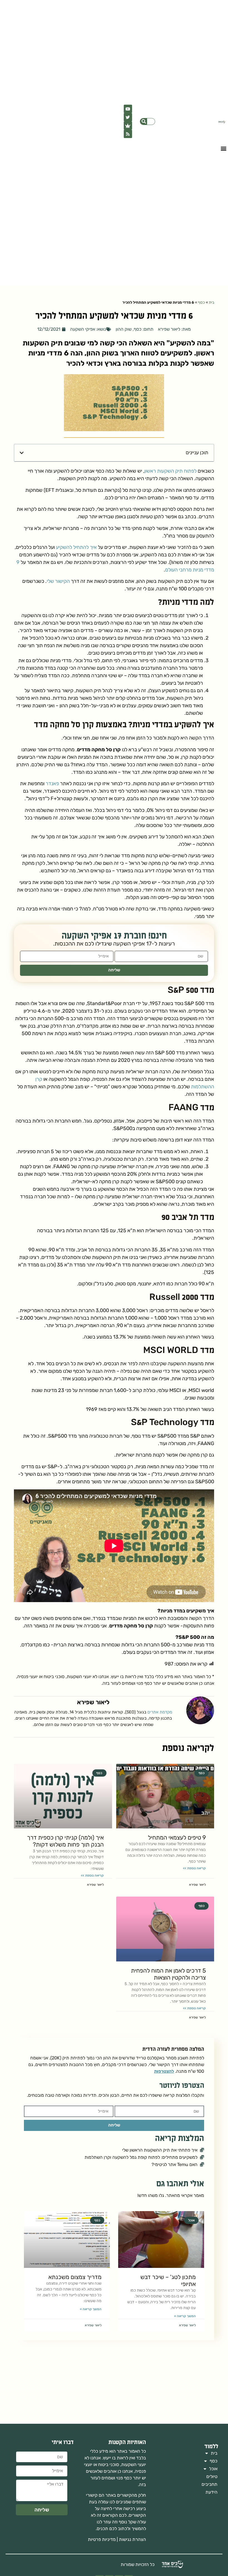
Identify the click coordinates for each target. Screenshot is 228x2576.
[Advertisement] (114, 2382)
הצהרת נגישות (132, 2539)
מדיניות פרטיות (102, 2539)
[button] (223, 148)
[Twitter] (128, 117)
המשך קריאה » (185, 2316)
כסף (201, 302)
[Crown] (128, 126)
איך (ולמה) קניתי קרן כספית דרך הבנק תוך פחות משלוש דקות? (65, 1841)
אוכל (213, 2469)
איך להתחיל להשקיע (76, 547)
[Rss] (128, 134)
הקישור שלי (58, 581)
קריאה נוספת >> (194, 1868)
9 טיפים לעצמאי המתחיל (177, 1837)
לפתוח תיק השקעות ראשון (170, 471)
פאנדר (52, 784)
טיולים (212, 2476)
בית (211, 302)
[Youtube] (128, 109)
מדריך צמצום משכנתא (75, 2277)
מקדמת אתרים (159, 1712)
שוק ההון (124, 329)
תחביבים (210, 2484)
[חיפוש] (144, 121)
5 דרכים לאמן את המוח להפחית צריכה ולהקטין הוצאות (168, 1974)
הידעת (211, 2492)
